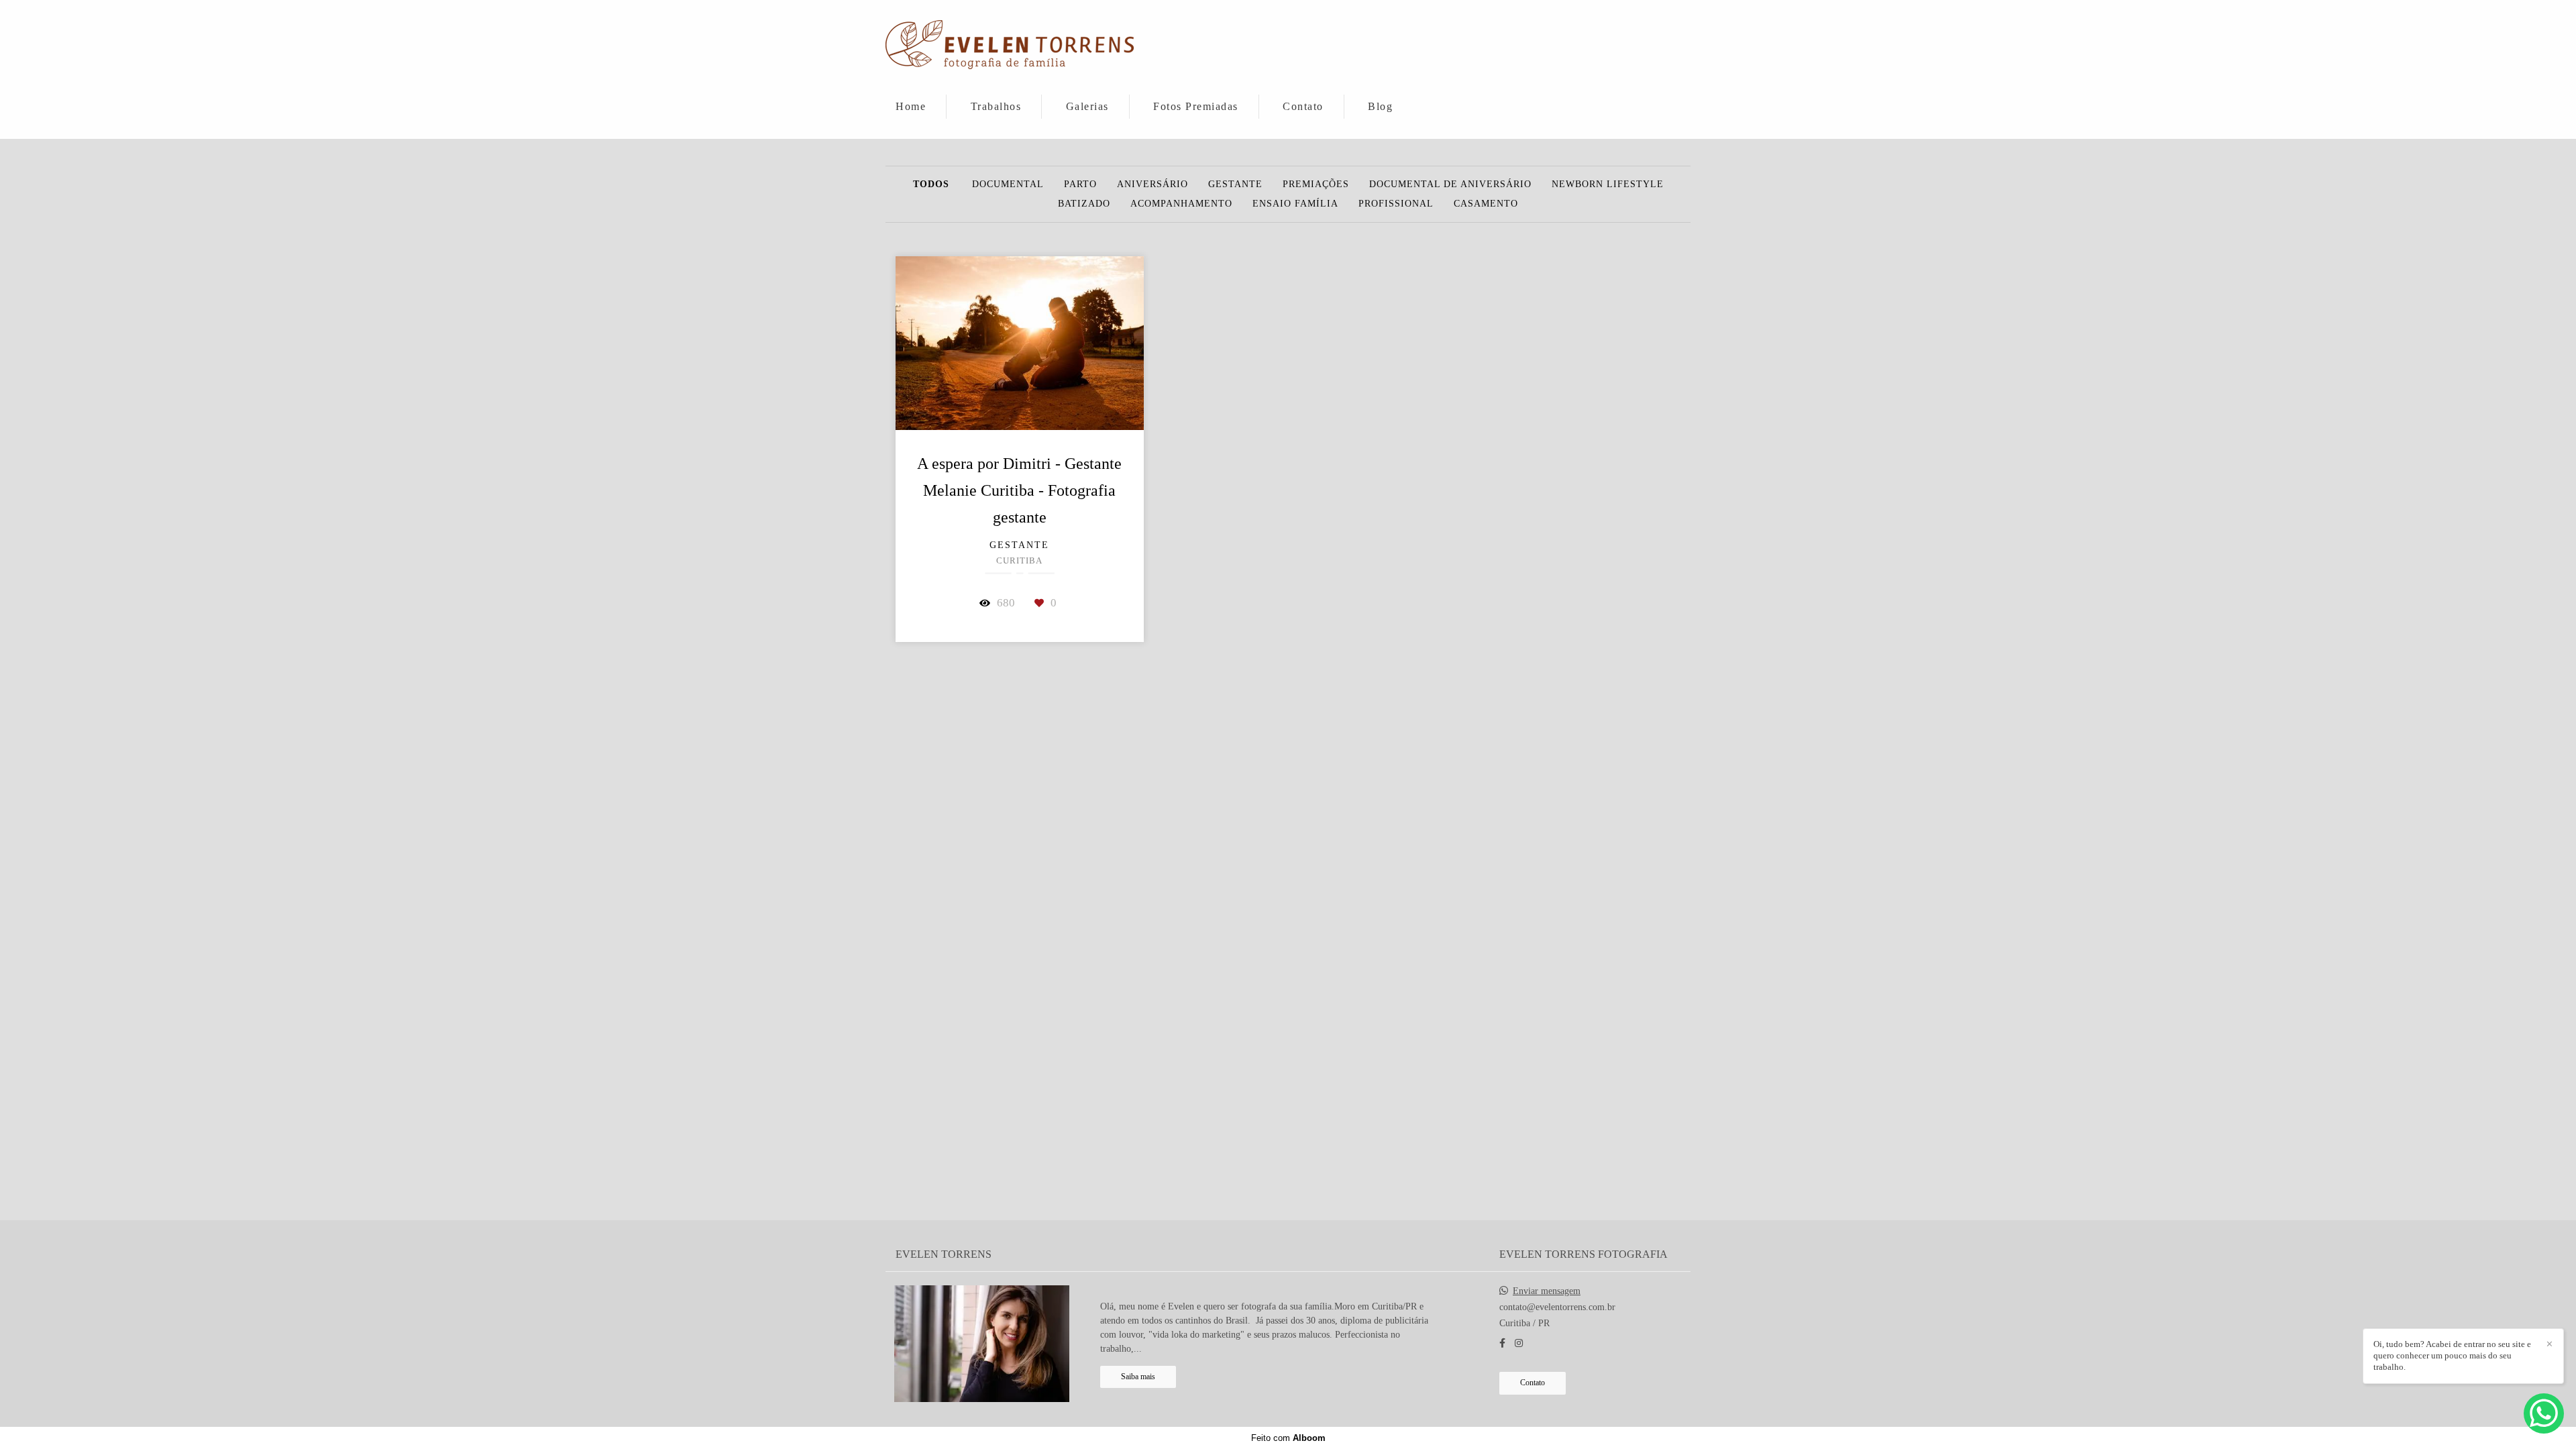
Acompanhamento (1181, 204)
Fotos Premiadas (1196, 106)
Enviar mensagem (1547, 1291)
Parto (1080, 184)
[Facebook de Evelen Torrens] (1502, 1343)
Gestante (1235, 184)
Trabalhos (996, 106)
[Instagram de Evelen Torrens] (1519, 1343)
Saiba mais (1138, 1377)
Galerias (1087, 106)
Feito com (1288, 1438)
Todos (931, 184)
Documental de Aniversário (1450, 184)
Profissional (1396, 204)
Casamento (1486, 204)
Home (911, 106)
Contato (1303, 106)
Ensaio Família (1295, 204)
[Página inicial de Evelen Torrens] (1010, 46)
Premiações (1316, 184)
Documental (1008, 184)
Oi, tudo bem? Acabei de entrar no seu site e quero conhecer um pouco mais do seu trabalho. (2452, 1355)
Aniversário (1152, 184)
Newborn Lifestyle (1608, 184)
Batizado (1084, 204)
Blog (1380, 106)
